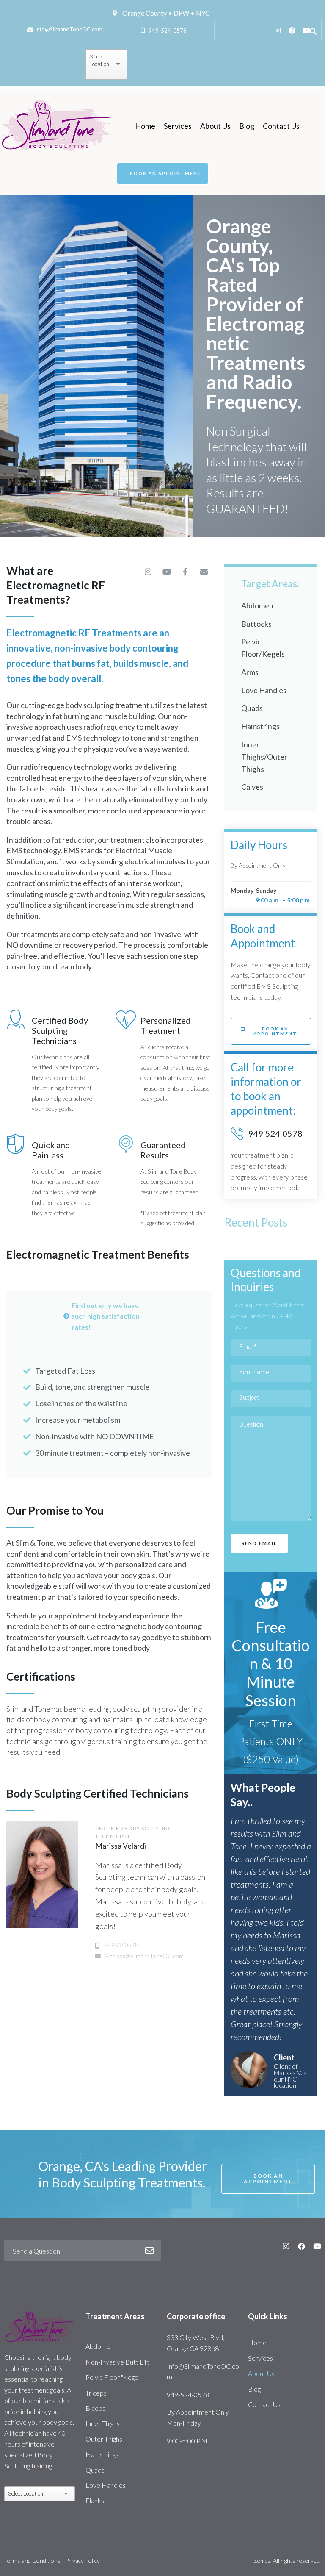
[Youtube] (306, 31)
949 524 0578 (275, 1133)
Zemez (262, 2561)
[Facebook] (292, 31)
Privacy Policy (83, 2561)
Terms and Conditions (32, 2561)
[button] (163, 173)
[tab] (109, 1316)
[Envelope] (204, 572)
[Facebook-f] (185, 572)
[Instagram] (278, 31)
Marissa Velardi (121, 1846)
